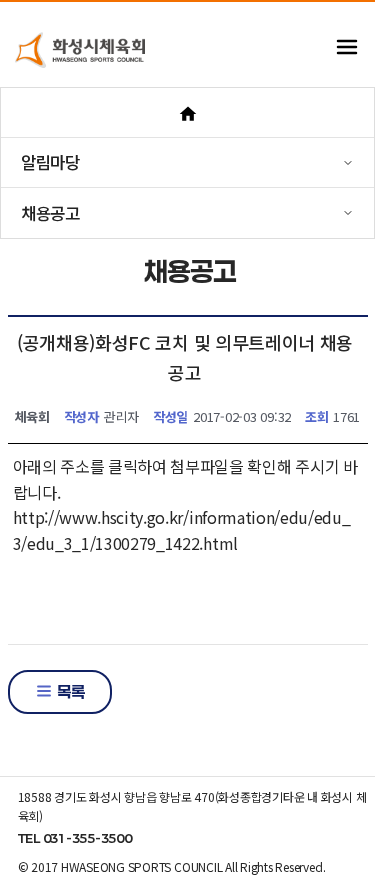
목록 (69, 691)
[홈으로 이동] (187, 112)
